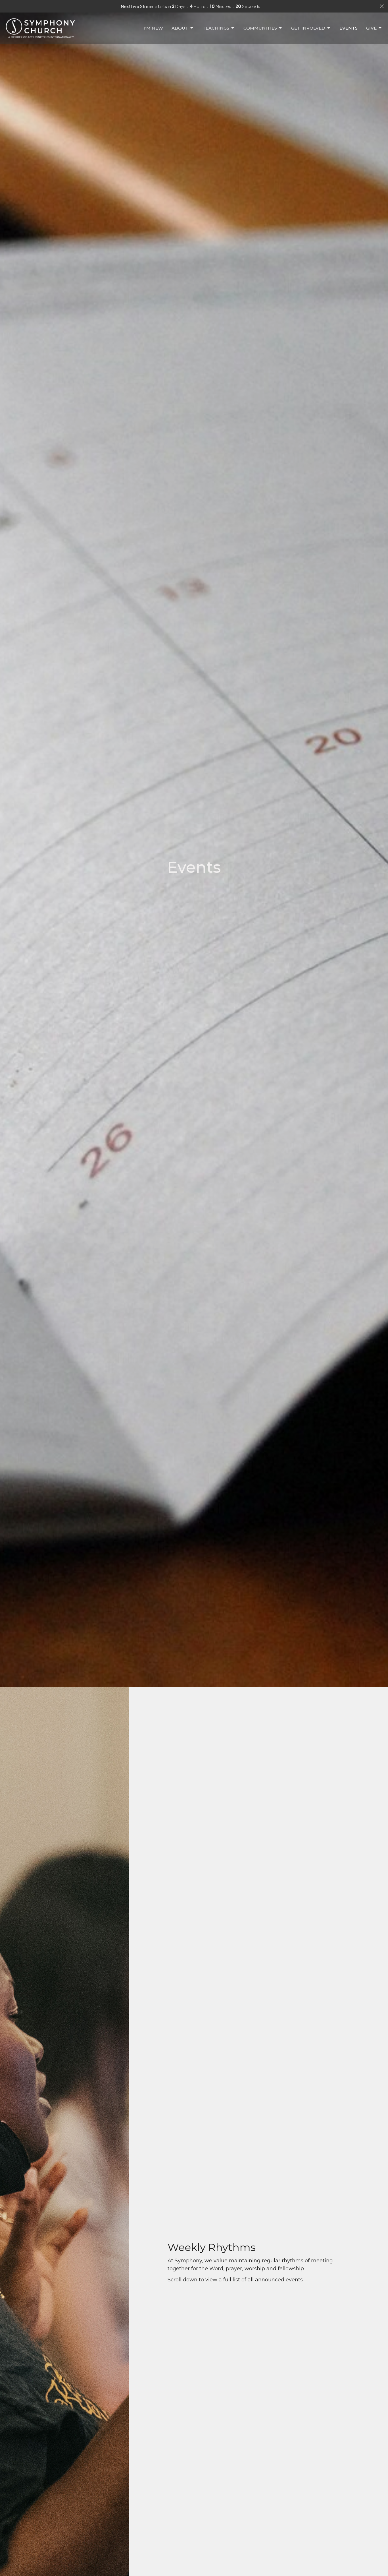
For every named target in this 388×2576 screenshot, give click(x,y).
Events (349, 28)
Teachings (216, 28)
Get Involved (308, 28)
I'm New (154, 28)
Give (371, 28)
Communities (260, 28)
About (180, 28)
